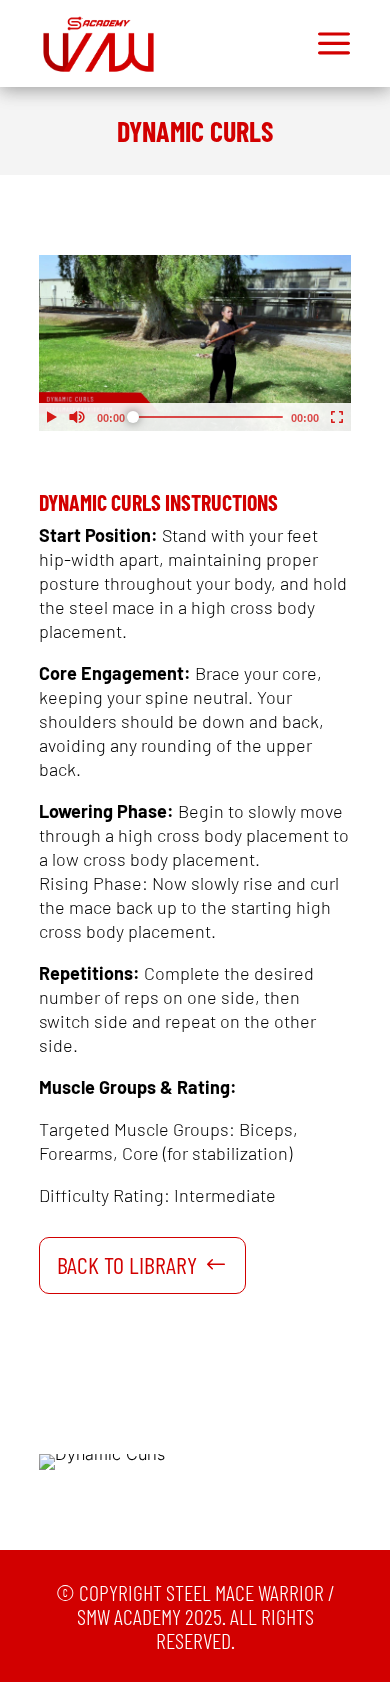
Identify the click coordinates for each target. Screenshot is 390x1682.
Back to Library (127, 1264)
